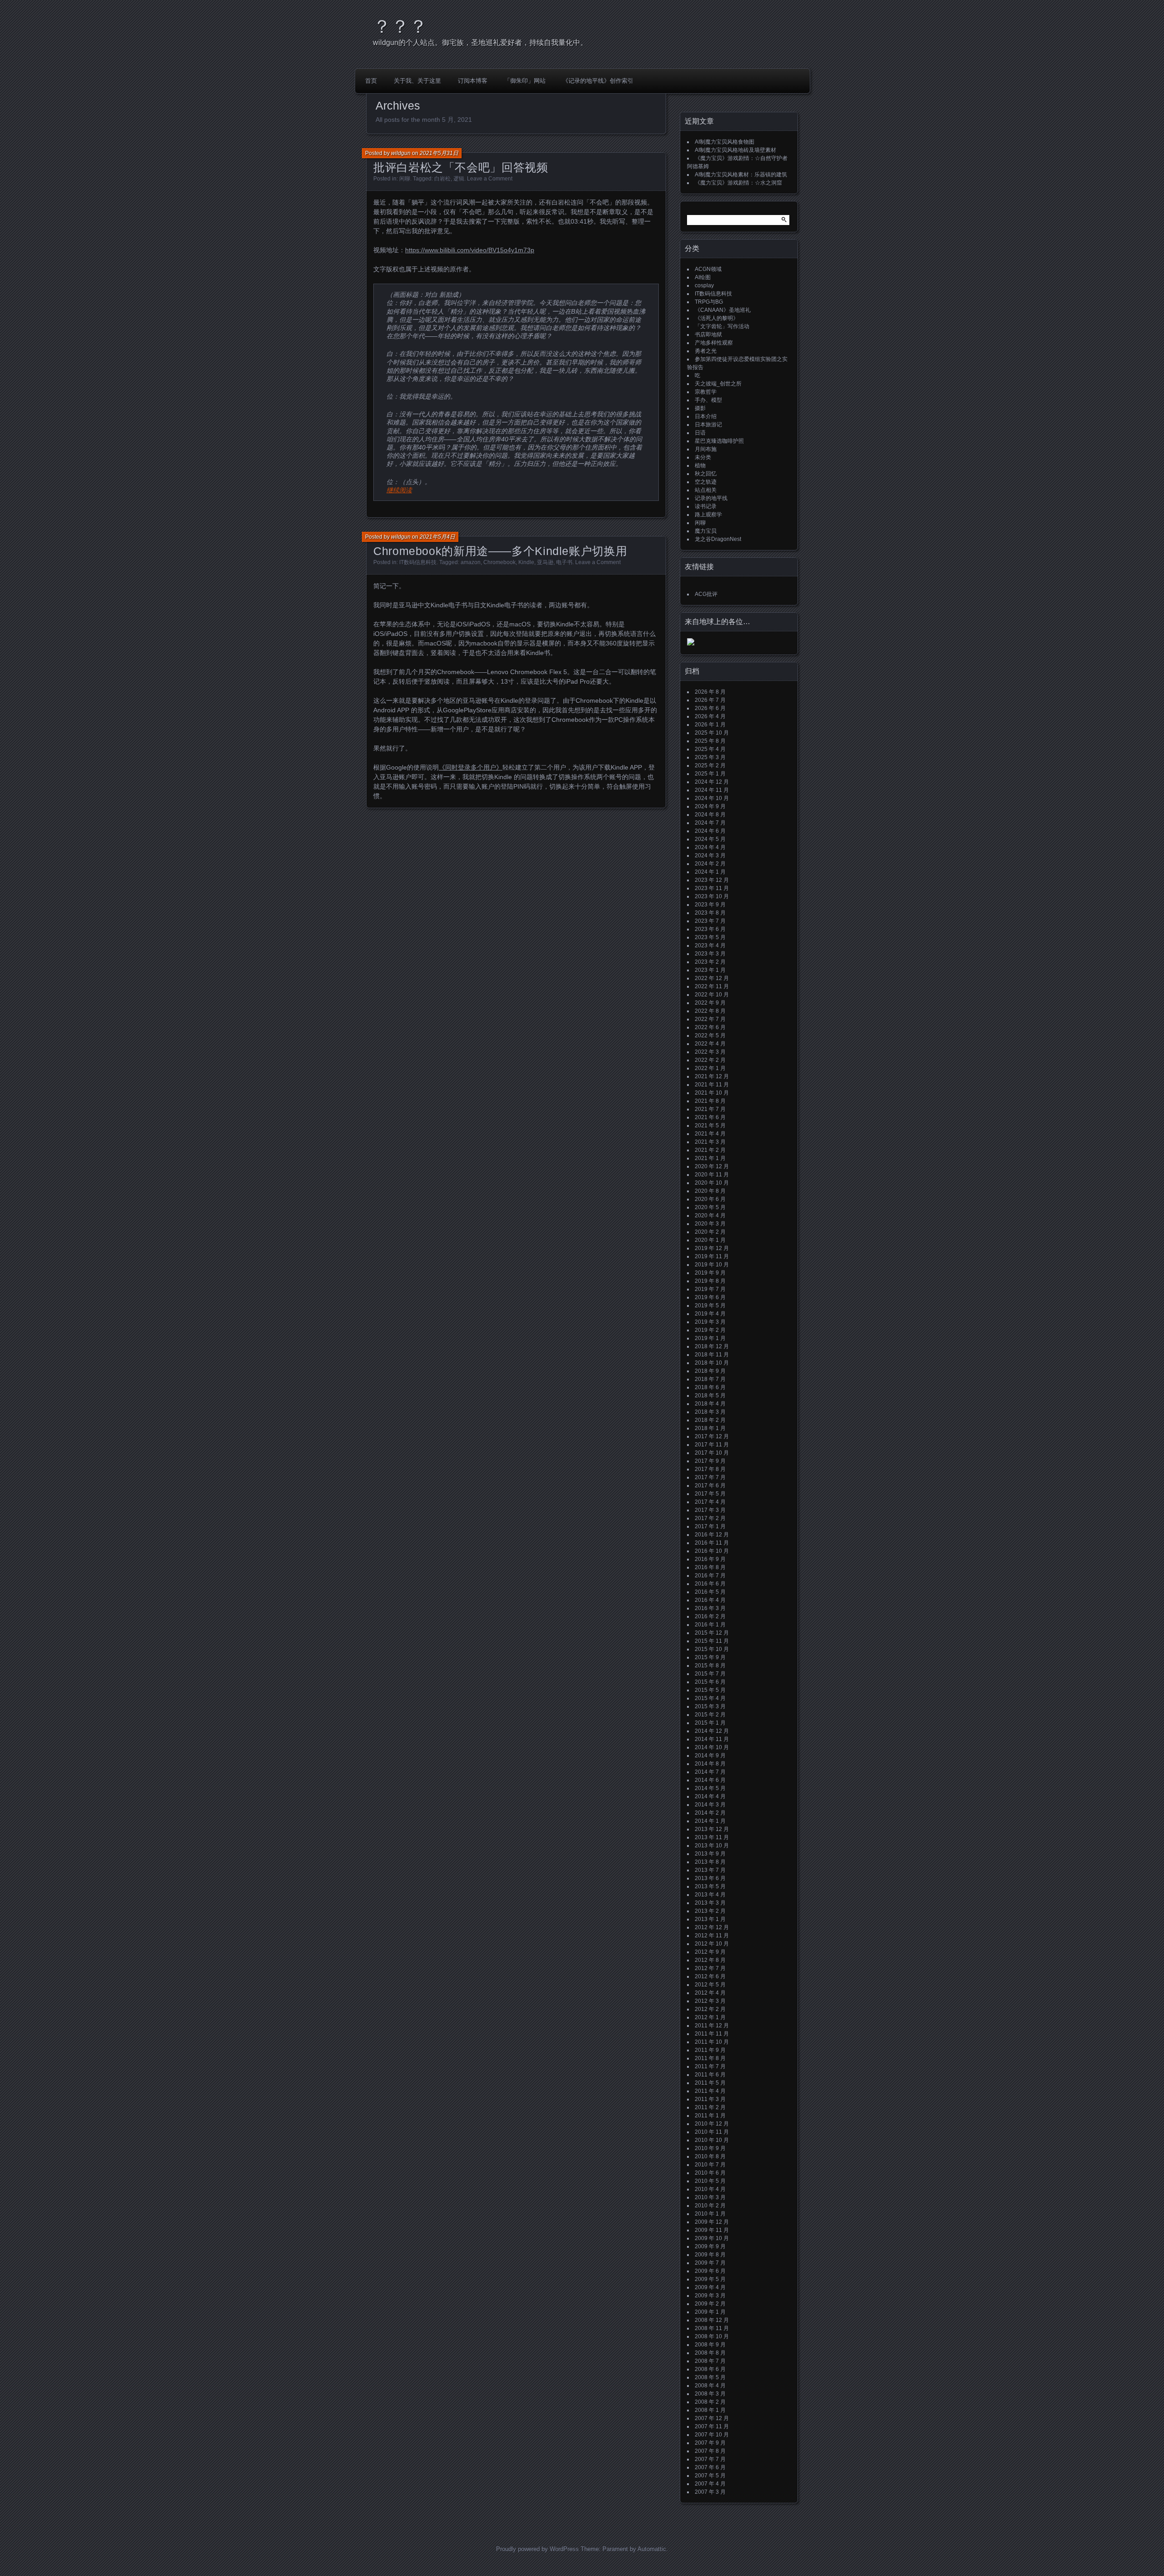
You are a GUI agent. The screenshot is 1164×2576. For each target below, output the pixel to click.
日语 (700, 433)
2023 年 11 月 (712, 888)
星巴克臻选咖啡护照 (719, 441)
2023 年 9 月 (710, 905)
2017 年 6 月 (710, 1486)
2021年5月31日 (439, 153)
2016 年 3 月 (710, 1608)
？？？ (400, 26)
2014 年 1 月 (710, 1821)
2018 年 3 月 (710, 1412)
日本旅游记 (708, 425)
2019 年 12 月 (712, 1248)
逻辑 (459, 179)
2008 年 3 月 (710, 2394)
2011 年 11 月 (712, 2034)
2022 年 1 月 (710, 1068)
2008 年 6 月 (710, 2369)
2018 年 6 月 (710, 1387)
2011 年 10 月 (712, 2042)
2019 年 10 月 (712, 1265)
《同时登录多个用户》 (471, 767)
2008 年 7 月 (710, 2361)
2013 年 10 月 (712, 1846)
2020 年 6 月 (710, 1199)
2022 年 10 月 (712, 995)
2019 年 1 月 (710, 1338)
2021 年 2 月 (710, 1150)
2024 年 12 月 (712, 782)
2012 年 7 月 (710, 1968)
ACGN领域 (708, 269)
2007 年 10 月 (712, 2435)
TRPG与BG (709, 302)
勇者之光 (706, 351)
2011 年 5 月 (710, 2083)
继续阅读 (399, 490)
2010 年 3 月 (710, 2197)
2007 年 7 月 (710, 2459)
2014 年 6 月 (710, 1780)
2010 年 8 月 (710, 2156)
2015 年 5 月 (710, 1690)
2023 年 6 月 (710, 929)
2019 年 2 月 (710, 1330)
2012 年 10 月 (712, 1944)
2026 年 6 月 (710, 708)
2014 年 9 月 (710, 1756)
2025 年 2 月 (710, 765)
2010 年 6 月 (710, 2173)
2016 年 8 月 (710, 1567)
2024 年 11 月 (712, 790)
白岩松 (442, 179)
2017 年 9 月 (710, 1461)
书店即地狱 (708, 335)
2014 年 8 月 (710, 1764)
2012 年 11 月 (712, 1936)
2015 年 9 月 (710, 1657)
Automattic (652, 2549)
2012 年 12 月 (712, 1927)
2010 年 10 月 (712, 2140)
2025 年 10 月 (712, 733)
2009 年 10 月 (712, 2238)
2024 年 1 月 (710, 872)
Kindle (526, 562)
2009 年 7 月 (710, 2263)
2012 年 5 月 (710, 1985)
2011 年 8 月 (710, 2058)
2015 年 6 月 (710, 1682)
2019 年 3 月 (710, 1322)
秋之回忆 (706, 474)
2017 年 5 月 (710, 1494)
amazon (471, 562)
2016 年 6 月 (710, 1584)
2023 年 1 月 (710, 970)
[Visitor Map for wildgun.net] (691, 644)
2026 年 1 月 (710, 725)
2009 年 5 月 (710, 2279)
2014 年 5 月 (710, 1788)
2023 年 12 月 (712, 880)
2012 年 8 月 (710, 1960)
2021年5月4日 (437, 537)
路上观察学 (708, 515)
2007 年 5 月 (710, 2476)
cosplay (704, 285)
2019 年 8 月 (710, 1281)
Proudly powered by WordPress (537, 2549)
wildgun (401, 153)
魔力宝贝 (706, 531)
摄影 (700, 408)
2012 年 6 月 (710, 1976)
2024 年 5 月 (710, 839)
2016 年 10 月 (712, 1551)
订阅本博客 (473, 81)
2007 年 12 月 (712, 2418)
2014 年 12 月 (712, 1731)
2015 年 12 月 (712, 1633)
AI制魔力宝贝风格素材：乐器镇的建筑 (741, 175)
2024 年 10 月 (712, 798)
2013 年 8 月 (710, 1862)
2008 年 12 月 (712, 2320)
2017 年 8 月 (710, 1469)
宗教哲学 (706, 392)
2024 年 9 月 (710, 806)
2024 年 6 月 (710, 831)
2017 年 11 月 (712, 1445)
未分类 (703, 457)
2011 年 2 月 (710, 2107)
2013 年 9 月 (710, 1854)
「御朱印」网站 (525, 81)
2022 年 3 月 (710, 1052)
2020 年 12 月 (712, 1166)
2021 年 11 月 (712, 1085)
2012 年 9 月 (710, 1952)
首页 (371, 81)
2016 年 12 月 (712, 1535)
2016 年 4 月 (710, 1600)
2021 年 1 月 (710, 1158)
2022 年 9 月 (710, 1003)
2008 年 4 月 (710, 2386)
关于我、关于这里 (417, 81)
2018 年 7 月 (710, 1379)
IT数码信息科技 (418, 562)
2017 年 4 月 (710, 1502)
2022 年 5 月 (710, 1035)
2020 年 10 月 (712, 1183)
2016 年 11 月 (712, 1543)
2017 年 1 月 (710, 1526)
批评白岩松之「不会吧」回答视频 (461, 167)
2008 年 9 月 (710, 2345)
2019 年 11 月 (712, 1256)
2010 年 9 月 (710, 2148)
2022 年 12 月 (712, 978)
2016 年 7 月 (710, 1576)
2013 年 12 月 (712, 1829)
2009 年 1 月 (710, 2312)
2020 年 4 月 (710, 1215)
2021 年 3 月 (710, 1142)
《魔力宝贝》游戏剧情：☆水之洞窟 (738, 183)
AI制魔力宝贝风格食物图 (725, 142)
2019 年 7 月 (710, 1289)
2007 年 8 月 (710, 2451)
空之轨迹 (706, 482)
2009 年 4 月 (710, 2287)
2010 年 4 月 (710, 2189)
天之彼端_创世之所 (718, 384)
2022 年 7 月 (710, 1019)
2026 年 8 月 (710, 692)
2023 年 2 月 (710, 962)
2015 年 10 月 (712, 1649)
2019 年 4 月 (710, 1314)
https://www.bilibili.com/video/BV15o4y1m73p (470, 250)
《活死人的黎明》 (717, 318)
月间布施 (706, 449)
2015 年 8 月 (710, 1666)
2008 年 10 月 (712, 2336)
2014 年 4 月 (710, 1796)
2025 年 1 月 (710, 774)
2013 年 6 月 (710, 1878)
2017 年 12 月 (712, 1436)
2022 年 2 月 (710, 1060)
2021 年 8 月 (710, 1101)
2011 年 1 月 (710, 2116)
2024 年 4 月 (710, 847)
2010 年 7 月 (710, 2165)
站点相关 (706, 490)
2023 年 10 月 (712, 896)
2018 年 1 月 (710, 1428)
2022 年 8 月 (710, 1011)
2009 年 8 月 (710, 2255)
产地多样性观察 (714, 343)
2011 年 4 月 (710, 2091)
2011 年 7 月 (710, 2066)
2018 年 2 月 (710, 1420)
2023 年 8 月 (710, 913)
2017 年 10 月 (712, 1453)
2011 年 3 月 (710, 2099)
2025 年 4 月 (710, 749)
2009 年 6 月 (710, 2271)
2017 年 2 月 (710, 1518)
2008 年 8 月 (710, 2353)
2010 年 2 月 (710, 2206)
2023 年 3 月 (710, 954)
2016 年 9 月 (710, 1559)
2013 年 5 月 (710, 1886)
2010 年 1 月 (710, 2214)
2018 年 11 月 (712, 1355)
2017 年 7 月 (710, 1477)
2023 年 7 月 (710, 921)
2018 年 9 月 (710, 1371)
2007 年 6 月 (710, 2467)
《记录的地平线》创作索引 (598, 81)
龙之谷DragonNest (718, 539)
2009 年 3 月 (710, 2296)
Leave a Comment (490, 179)
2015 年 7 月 (710, 1674)
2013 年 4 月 (710, 1895)
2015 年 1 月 (710, 1723)
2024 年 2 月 (710, 864)
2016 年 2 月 (710, 1616)
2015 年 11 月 (712, 1641)
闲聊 (405, 179)
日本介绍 (706, 416)
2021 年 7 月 (710, 1109)
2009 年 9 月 (710, 2246)
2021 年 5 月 (710, 1125)
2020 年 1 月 (710, 1240)
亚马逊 (545, 562)
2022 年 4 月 (710, 1044)
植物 (700, 465)
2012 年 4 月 (710, 1993)
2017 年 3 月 (710, 1510)
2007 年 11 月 (712, 2426)
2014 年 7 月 (710, 1772)
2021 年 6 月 (710, 1117)
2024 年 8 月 (710, 815)
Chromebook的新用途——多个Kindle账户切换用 (500, 551)
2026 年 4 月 (710, 716)
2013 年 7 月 (710, 1870)
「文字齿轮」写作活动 (722, 326)
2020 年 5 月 (710, 1207)
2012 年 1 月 (710, 2017)
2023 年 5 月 (710, 937)
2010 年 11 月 (712, 2132)
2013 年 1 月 (710, 1919)
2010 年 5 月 (710, 2181)
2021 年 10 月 (712, 1093)
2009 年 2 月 (710, 2304)
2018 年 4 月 (710, 1404)
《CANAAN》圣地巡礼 (723, 310)
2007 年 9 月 (710, 2443)
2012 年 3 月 (710, 2001)
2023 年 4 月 (710, 945)
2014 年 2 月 (710, 1813)
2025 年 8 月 (710, 741)
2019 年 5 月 (710, 1306)
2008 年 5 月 (710, 2377)
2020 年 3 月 (710, 1224)
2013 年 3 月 (710, 1903)
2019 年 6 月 (710, 1297)
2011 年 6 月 (710, 2075)
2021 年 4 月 (710, 1134)
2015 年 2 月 (710, 1715)
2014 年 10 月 (712, 1747)
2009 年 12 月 (712, 2222)
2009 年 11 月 (712, 2230)
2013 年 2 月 (710, 1911)
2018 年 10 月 (712, 1363)
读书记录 (706, 506)
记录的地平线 (711, 498)
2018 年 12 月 (712, 1346)
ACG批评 (706, 594)
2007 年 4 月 (710, 2484)
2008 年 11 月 (712, 2328)
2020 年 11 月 (712, 1175)
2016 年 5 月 (710, 1592)
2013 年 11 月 (712, 1837)
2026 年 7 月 (710, 700)
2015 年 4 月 (710, 1698)
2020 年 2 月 (710, 1232)
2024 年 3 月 (710, 855)
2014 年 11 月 (712, 1739)
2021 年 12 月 (712, 1076)
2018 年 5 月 (710, 1396)
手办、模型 (708, 400)
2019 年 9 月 (710, 1273)
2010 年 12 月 (712, 2124)
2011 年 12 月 (712, 2026)
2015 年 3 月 (710, 1706)
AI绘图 (703, 277)
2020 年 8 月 (710, 1191)
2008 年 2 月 (710, 2402)
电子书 (564, 562)
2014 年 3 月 (710, 1805)
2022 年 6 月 (710, 1027)
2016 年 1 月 (710, 1625)
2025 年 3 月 (710, 757)
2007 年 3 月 (710, 2492)
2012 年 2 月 (710, 2009)
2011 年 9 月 (710, 2050)
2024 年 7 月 (710, 823)
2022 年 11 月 (712, 986)
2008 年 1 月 (710, 2410)
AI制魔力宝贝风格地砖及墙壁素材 (735, 150)
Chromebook (499, 562)
